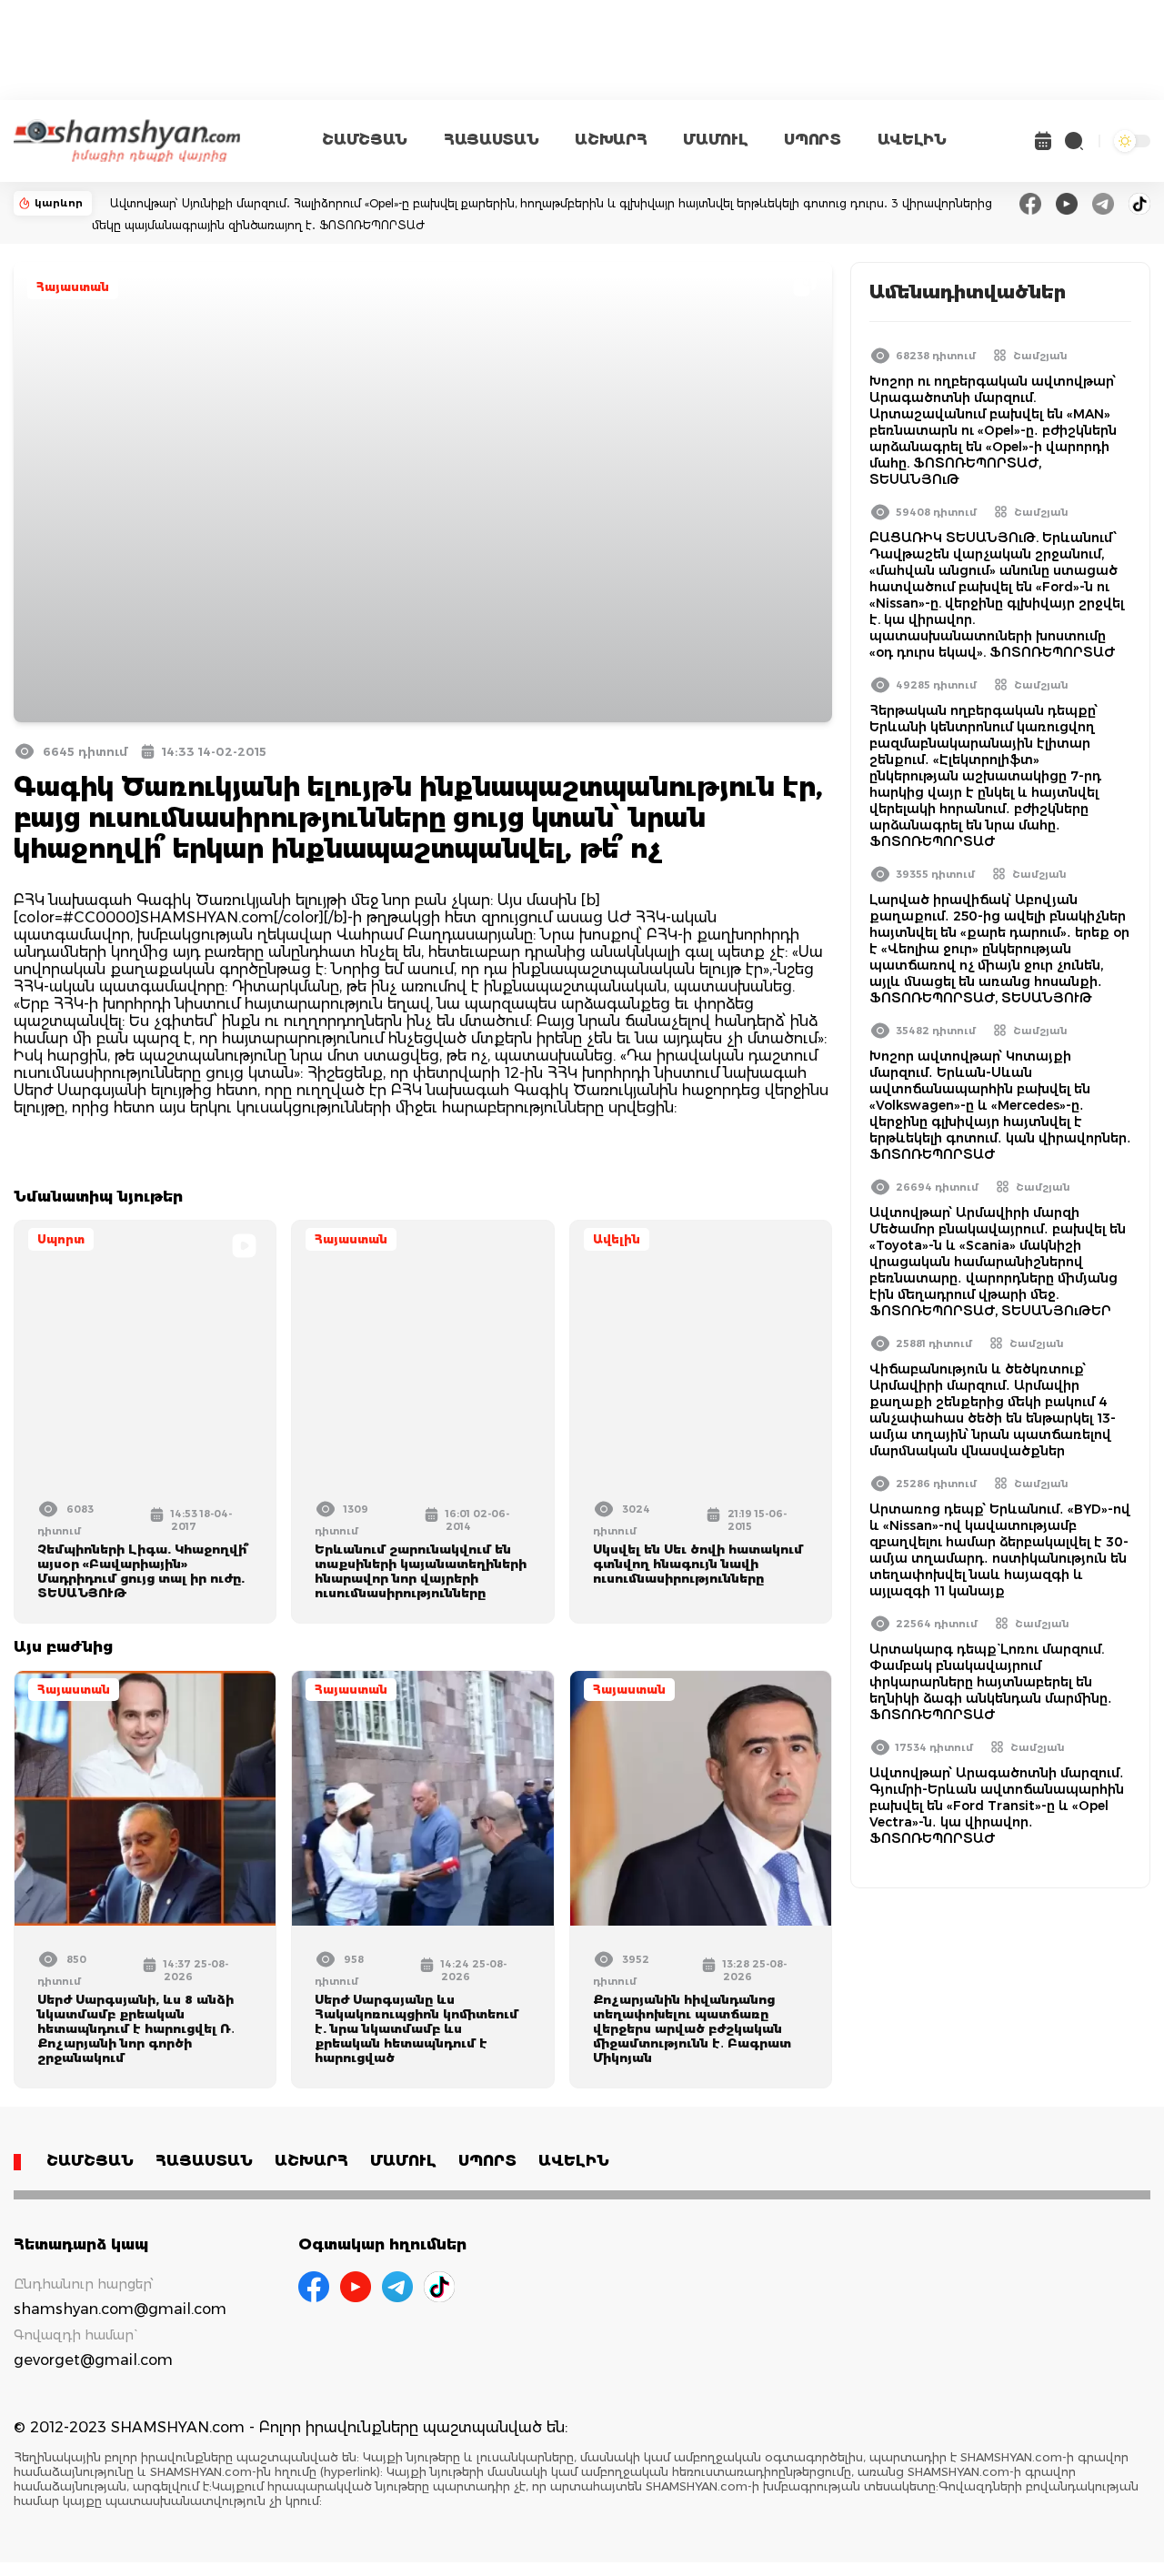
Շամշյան (1040, 356)
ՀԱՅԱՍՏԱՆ (491, 140)
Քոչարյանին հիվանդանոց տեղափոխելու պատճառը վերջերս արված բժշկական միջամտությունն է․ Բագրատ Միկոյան (692, 2028)
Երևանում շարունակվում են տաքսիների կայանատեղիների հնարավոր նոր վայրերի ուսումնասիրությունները (421, 1571)
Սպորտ (61, 1239)
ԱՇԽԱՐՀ (611, 140)
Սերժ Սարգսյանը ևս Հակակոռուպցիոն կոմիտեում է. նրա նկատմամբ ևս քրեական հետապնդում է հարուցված (416, 2028)
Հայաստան (73, 287)
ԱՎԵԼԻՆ (912, 140)
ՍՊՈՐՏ (812, 140)
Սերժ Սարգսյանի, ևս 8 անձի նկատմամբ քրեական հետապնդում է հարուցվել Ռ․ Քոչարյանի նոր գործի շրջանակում (136, 2028)
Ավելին (617, 1239)
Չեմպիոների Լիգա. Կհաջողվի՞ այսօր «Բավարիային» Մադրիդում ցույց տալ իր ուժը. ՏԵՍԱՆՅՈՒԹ (143, 1571)
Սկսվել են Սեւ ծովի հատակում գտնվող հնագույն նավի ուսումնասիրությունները (698, 1564)
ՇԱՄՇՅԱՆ (365, 140)
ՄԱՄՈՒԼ (715, 140)
